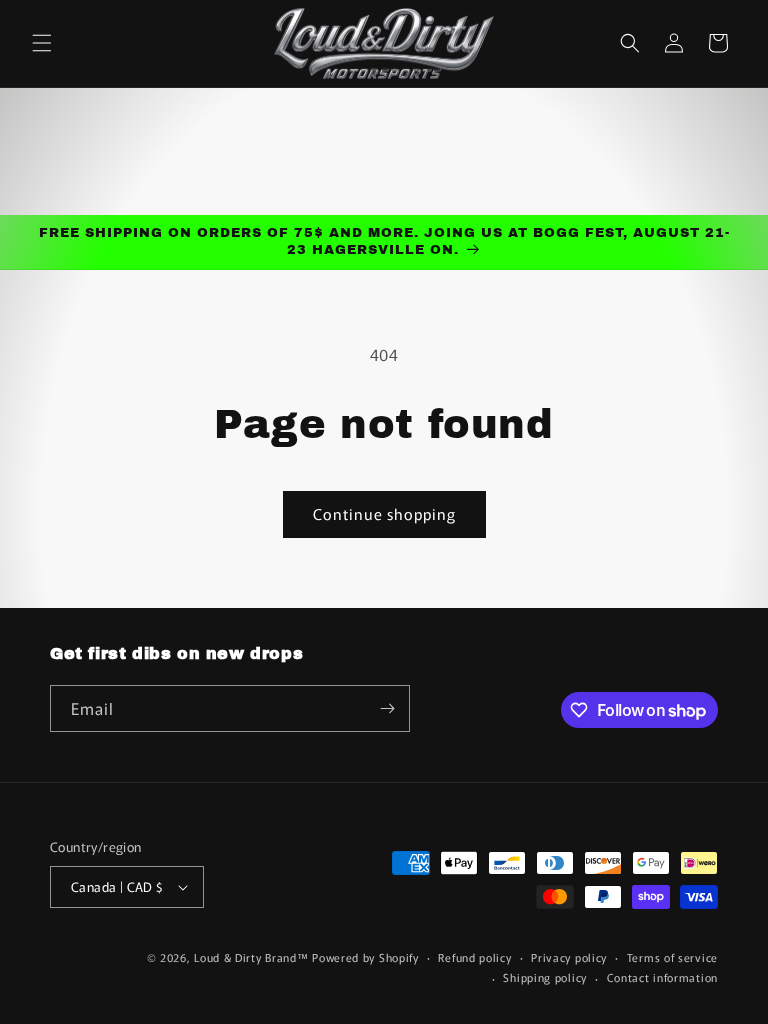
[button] (42, 43)
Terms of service (672, 957)
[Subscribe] (387, 708)
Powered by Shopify (365, 957)
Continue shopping (384, 513)
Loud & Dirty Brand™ (251, 957)
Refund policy (474, 957)
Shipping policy (545, 977)
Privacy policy (569, 957)
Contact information (662, 977)
